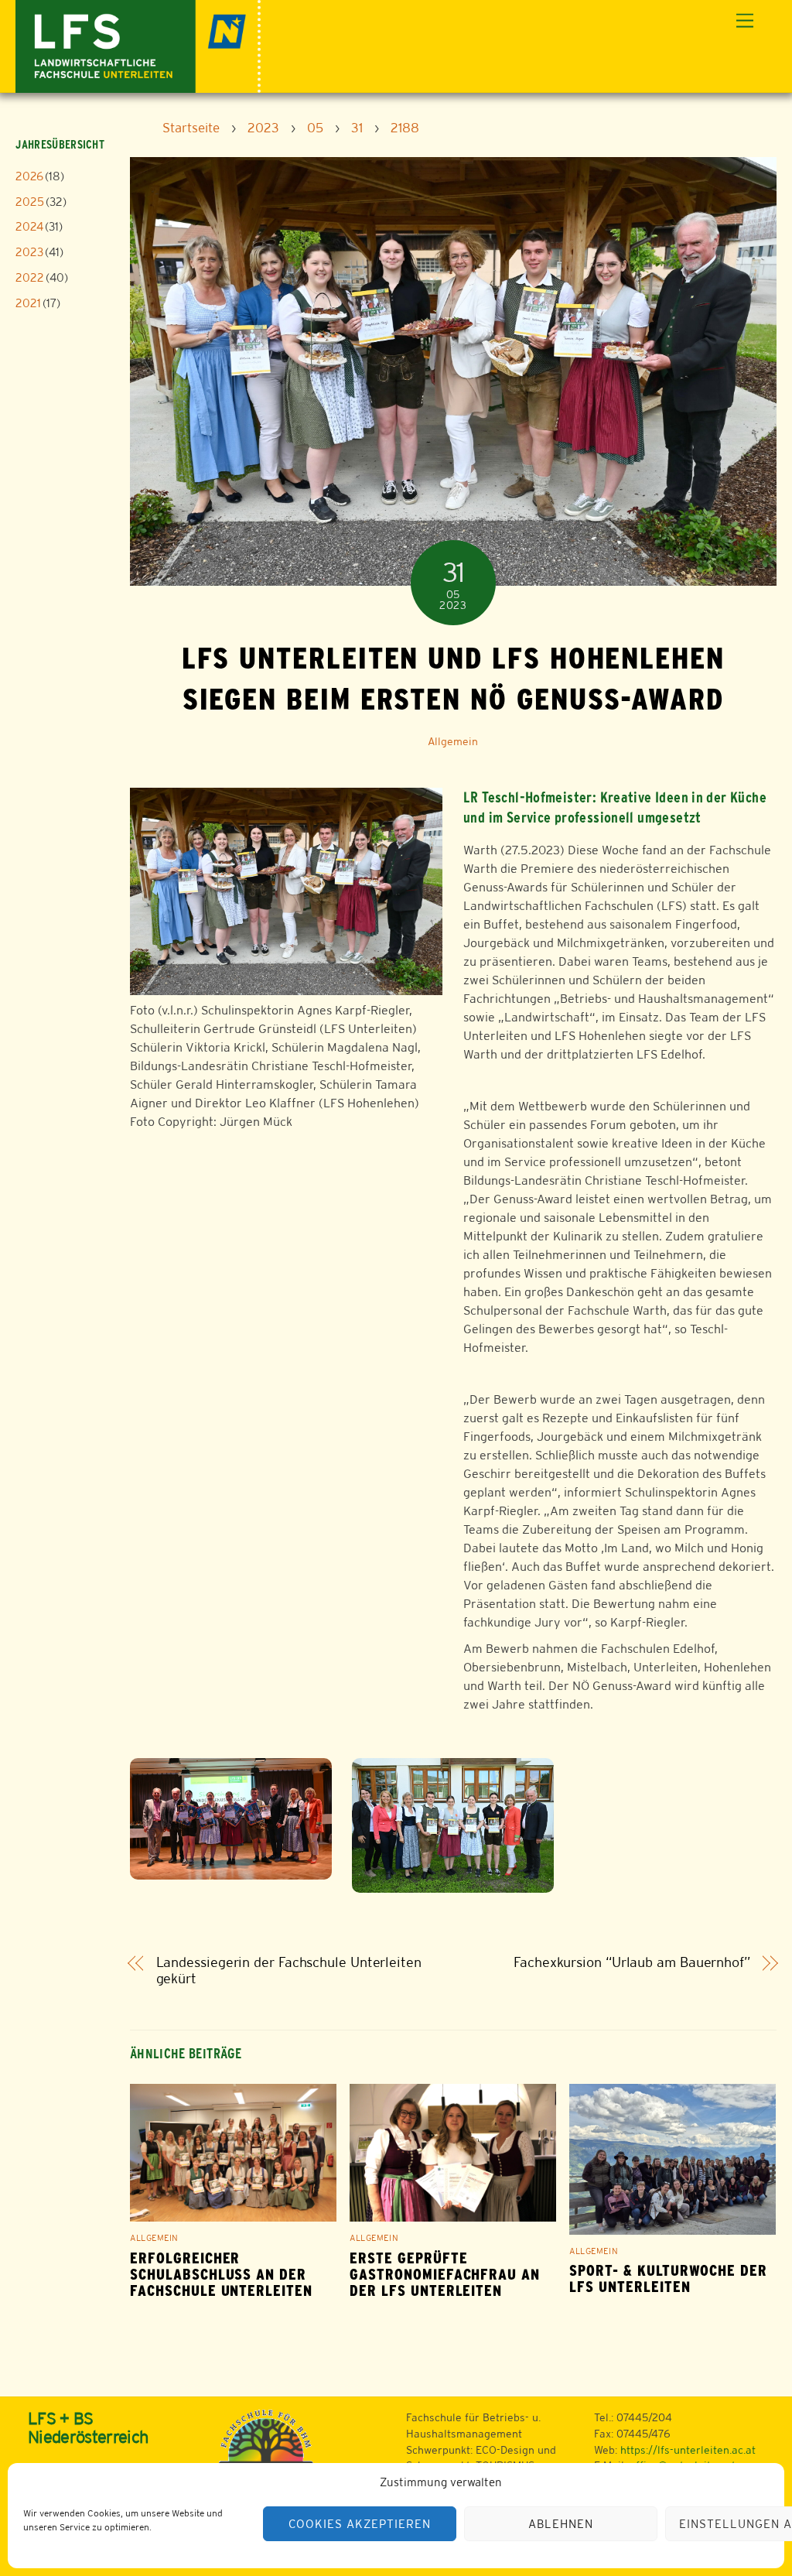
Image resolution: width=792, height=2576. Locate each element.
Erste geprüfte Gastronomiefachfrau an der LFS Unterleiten (445, 2275)
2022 (30, 277)
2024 (29, 226)
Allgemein (453, 741)
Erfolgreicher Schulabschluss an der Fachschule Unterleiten (221, 2275)
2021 (28, 303)
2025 (30, 202)
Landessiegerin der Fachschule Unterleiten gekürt (289, 1970)
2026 (29, 176)
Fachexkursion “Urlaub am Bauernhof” (632, 1962)
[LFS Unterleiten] (138, 44)
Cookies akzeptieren (360, 2524)
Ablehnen (561, 2524)
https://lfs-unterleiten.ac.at (688, 2450)
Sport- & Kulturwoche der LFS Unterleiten (668, 2279)
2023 (29, 252)
